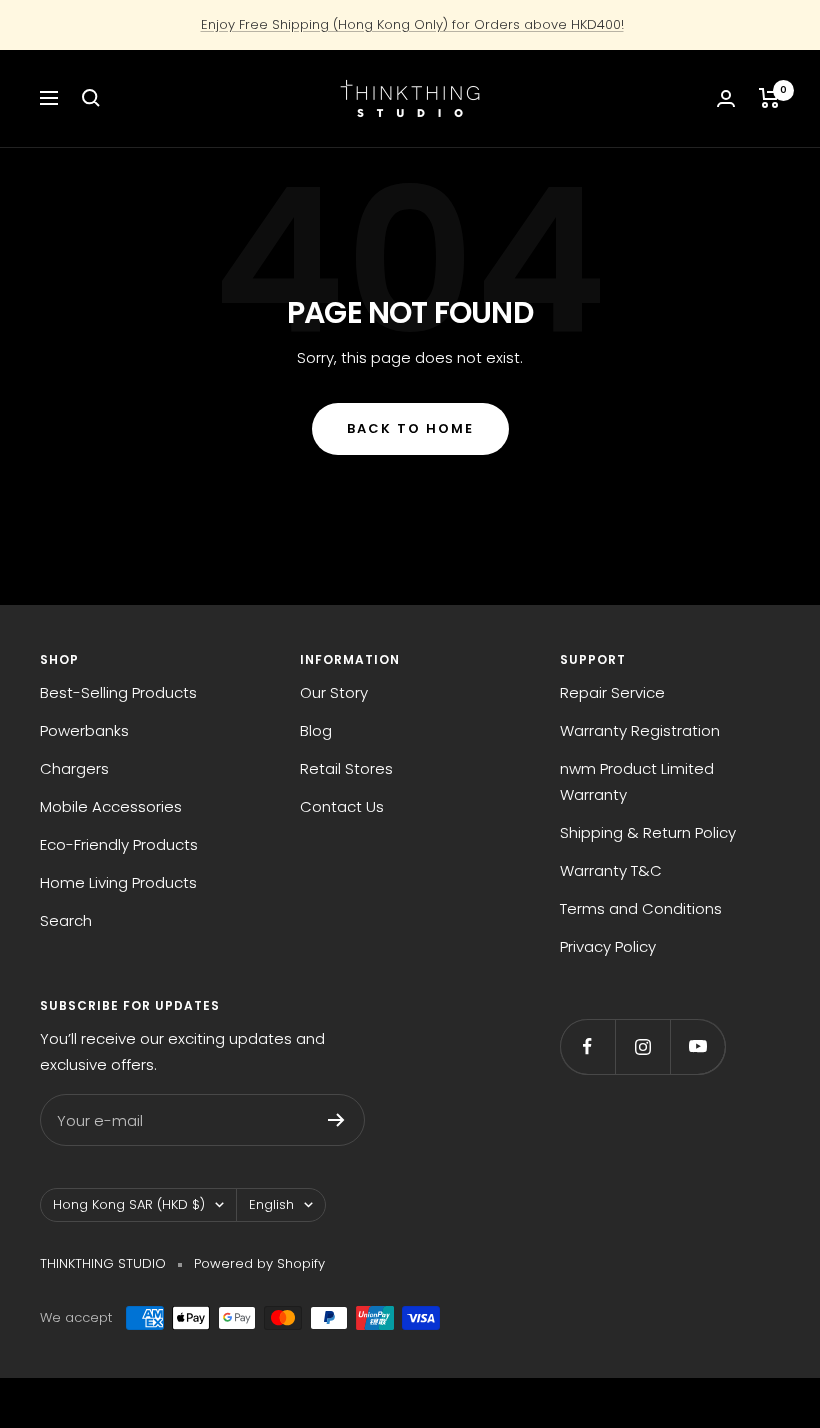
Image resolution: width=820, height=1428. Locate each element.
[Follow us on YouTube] (697, 1046)
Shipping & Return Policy (648, 832)
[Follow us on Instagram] (642, 1046)
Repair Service (612, 692)
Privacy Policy (608, 946)
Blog (316, 730)
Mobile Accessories (111, 806)
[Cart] (769, 98)
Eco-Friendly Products (119, 844)
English (271, 1204)
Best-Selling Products (118, 692)
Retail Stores (346, 768)
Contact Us (342, 806)
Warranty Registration (640, 730)
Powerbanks (84, 730)
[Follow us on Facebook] (587, 1046)
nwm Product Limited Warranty (637, 781)
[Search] (91, 98)
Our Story (334, 692)
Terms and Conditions (641, 908)
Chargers (74, 768)
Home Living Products (118, 882)
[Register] (336, 1120)
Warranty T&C (611, 870)
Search (66, 920)
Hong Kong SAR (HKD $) (129, 1204)
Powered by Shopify (259, 1263)
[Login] (726, 98)
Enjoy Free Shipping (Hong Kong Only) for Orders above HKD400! (412, 24)
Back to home (410, 428)
